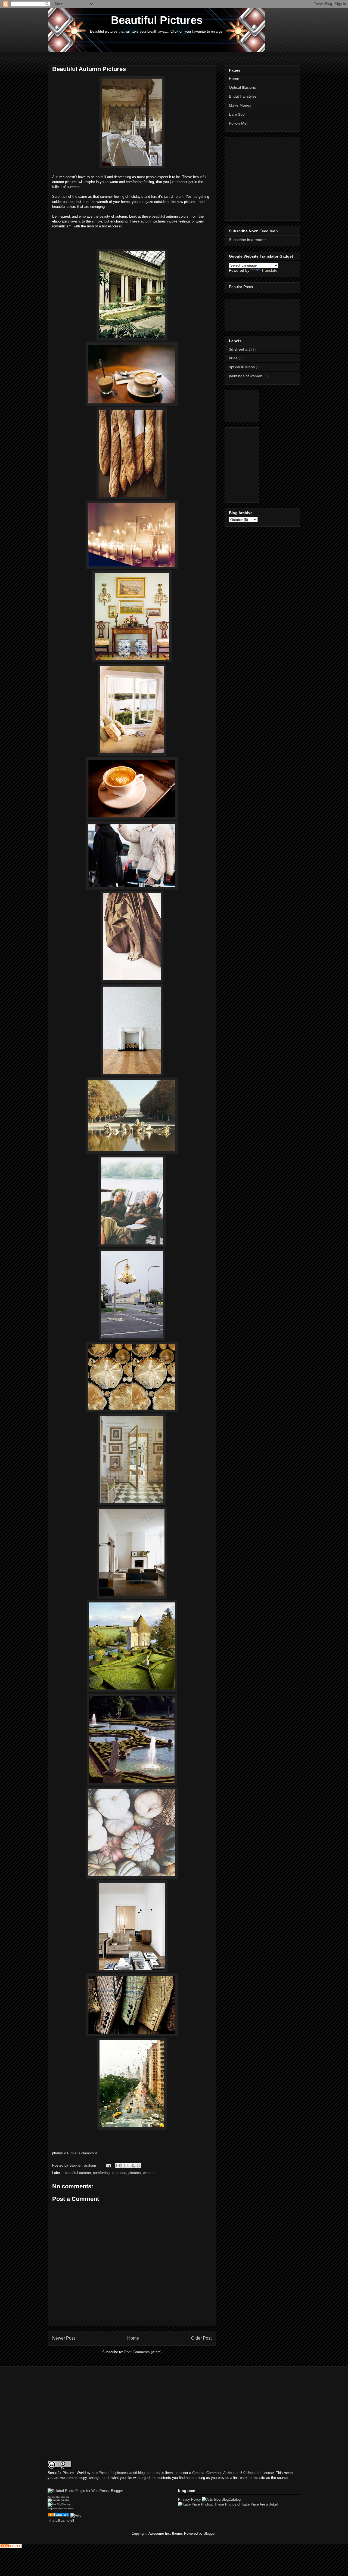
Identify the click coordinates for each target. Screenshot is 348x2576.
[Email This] (118, 2166)
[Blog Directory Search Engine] (59, 2504)
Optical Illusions (242, 87)
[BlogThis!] (123, 2166)
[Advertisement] (147, 54)
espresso (119, 2173)
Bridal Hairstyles (243, 96)
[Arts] (76, 2515)
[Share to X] (128, 2166)
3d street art (239, 349)
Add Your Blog (54, 2497)
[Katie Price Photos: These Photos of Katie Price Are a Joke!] (228, 2504)
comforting (101, 2173)
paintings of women (246, 376)
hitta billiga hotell (61, 2520)
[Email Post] (108, 2165)
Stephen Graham (83, 2165)
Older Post (201, 2338)
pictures (135, 2173)
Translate (269, 270)
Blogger (209, 2533)
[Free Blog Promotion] (58, 2500)
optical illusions (242, 367)
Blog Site (65, 2497)
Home (133, 2338)
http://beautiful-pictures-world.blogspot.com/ (126, 2473)
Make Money (240, 105)
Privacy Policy (189, 2499)
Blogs (50, 2509)
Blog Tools (58, 2509)
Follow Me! (238, 123)
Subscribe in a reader (247, 240)
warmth (149, 2173)
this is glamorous (84, 2153)
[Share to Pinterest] (139, 2166)
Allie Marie (68, 2509)
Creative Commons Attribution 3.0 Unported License (233, 2473)
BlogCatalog (231, 2499)
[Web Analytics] (11, 2547)
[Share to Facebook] (133, 2166)
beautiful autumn (78, 2173)
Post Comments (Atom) (143, 2352)
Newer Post (63, 2338)
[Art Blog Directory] (58, 2515)
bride (233, 358)
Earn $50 (237, 114)
